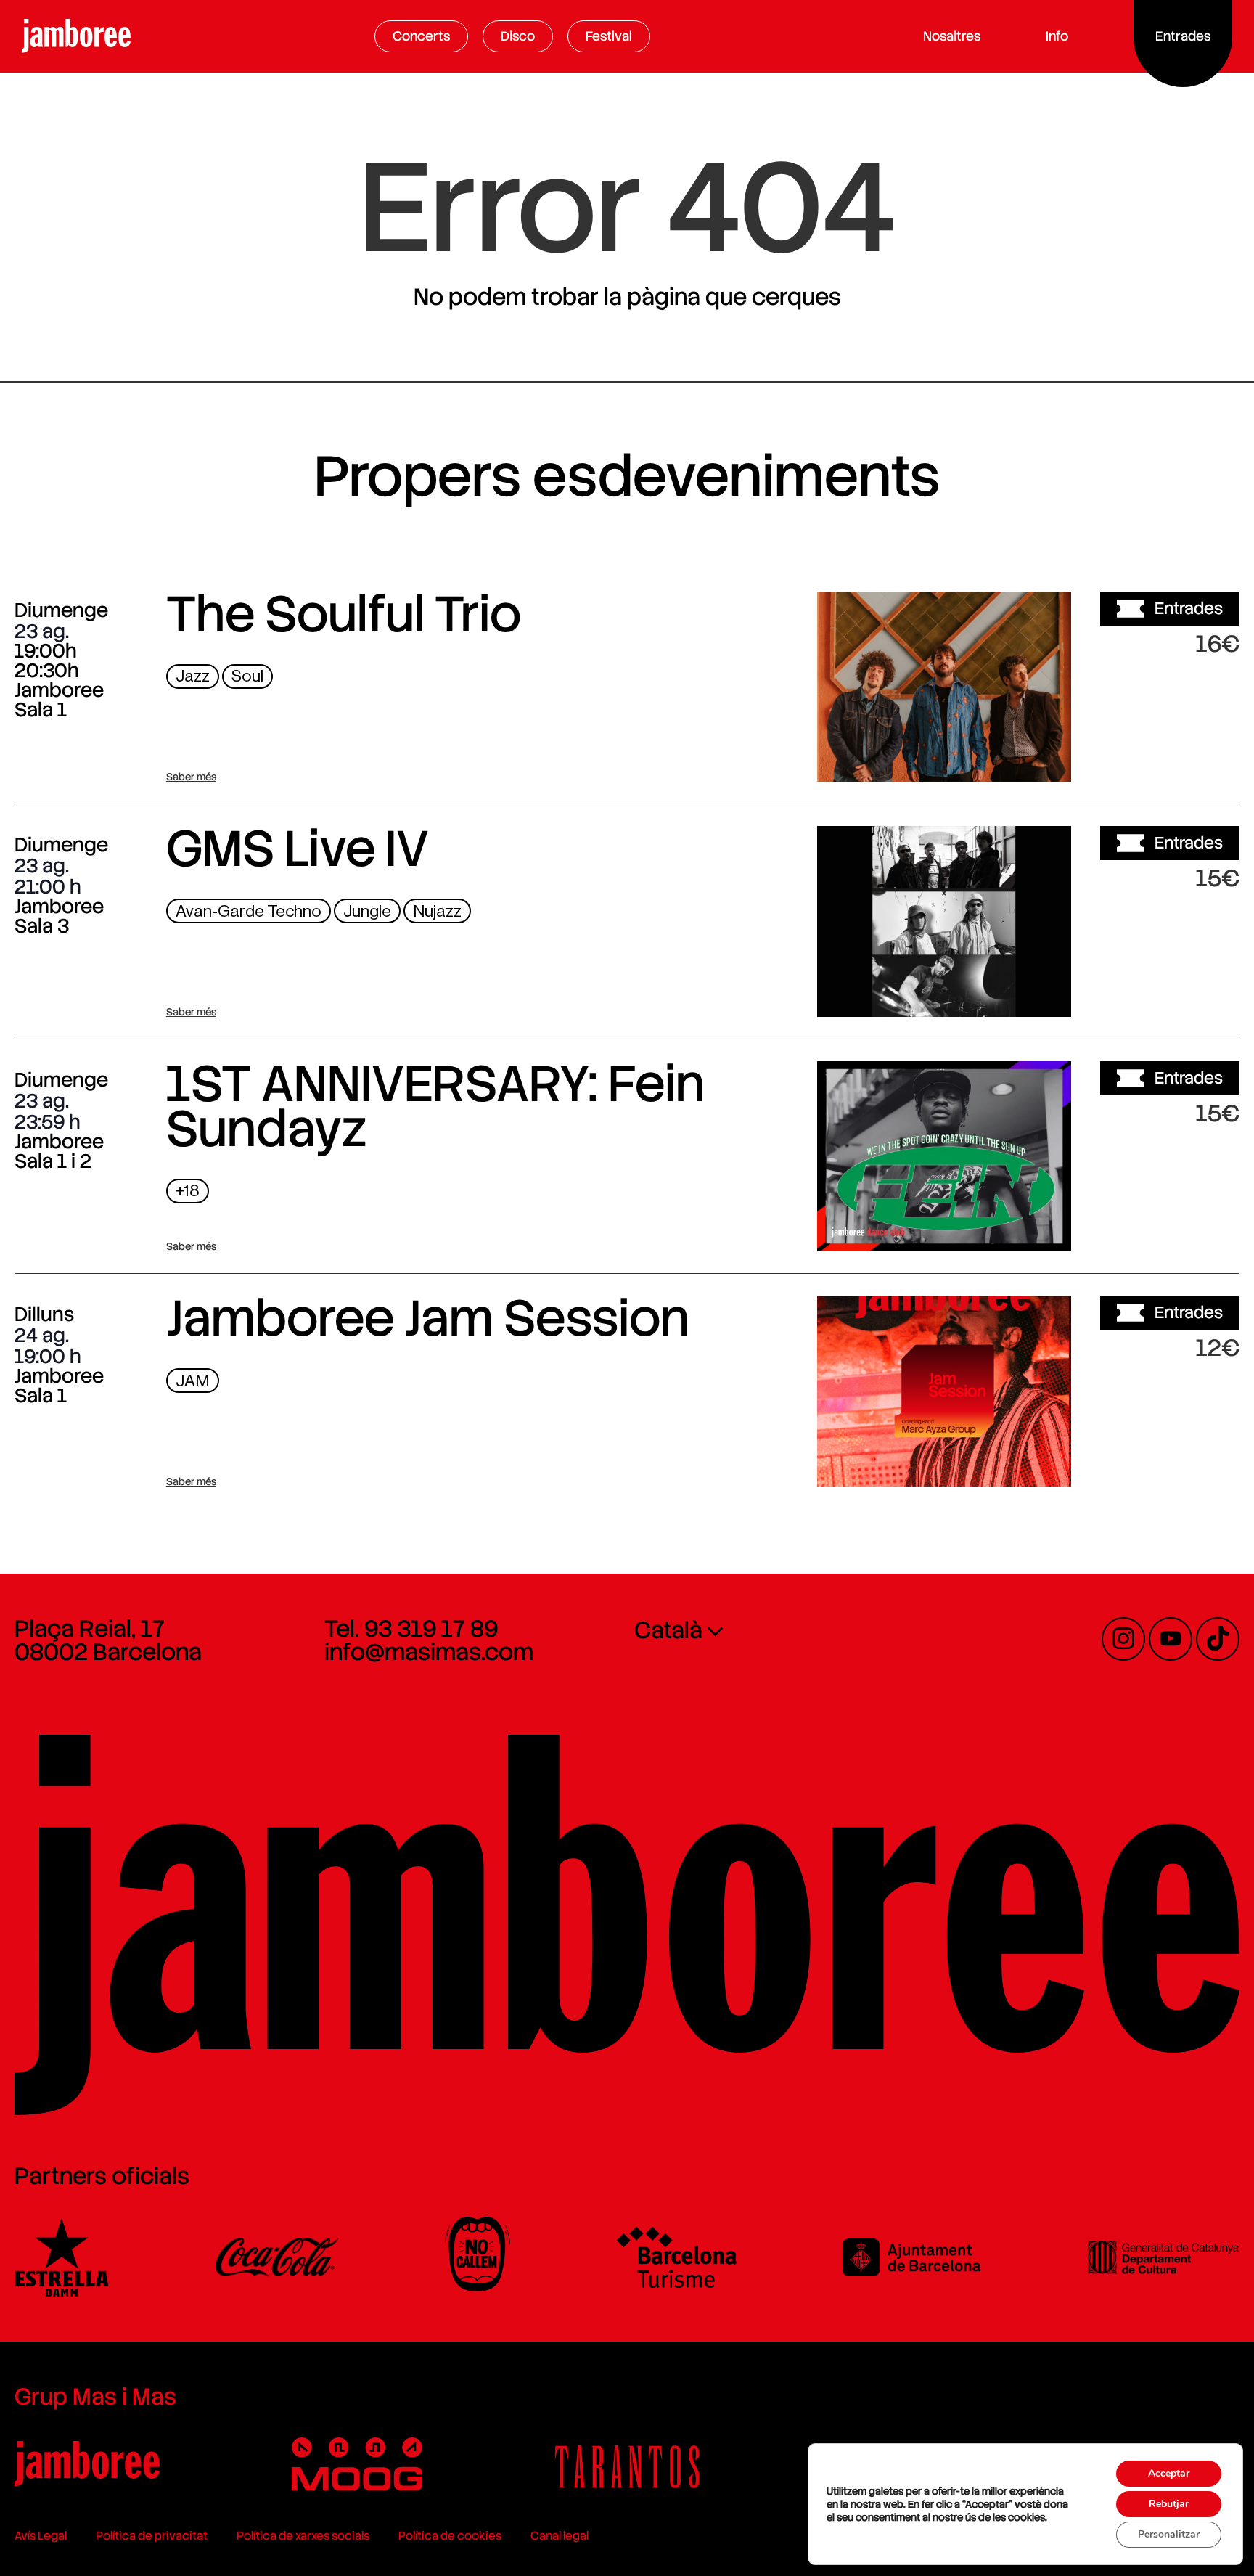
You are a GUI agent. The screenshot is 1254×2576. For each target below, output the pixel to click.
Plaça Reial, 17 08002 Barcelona (108, 1640)
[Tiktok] (1218, 1639)
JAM (193, 1381)
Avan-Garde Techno (249, 911)
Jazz (193, 676)
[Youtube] (1171, 1639)
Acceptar (1169, 2473)
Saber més (191, 777)
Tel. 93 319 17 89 (411, 1629)
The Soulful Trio (344, 614)
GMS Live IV (298, 849)
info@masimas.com (429, 1652)
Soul (247, 676)
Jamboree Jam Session (428, 1318)
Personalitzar (1169, 2534)
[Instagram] (1123, 1639)
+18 (188, 1191)
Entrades (1189, 608)
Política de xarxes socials (303, 2536)
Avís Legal (41, 2536)
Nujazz (437, 911)
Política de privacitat (152, 2536)
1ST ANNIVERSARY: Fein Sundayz (435, 1106)
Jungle (367, 911)
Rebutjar (1169, 2504)
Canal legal (560, 2536)
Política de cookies (450, 2536)
